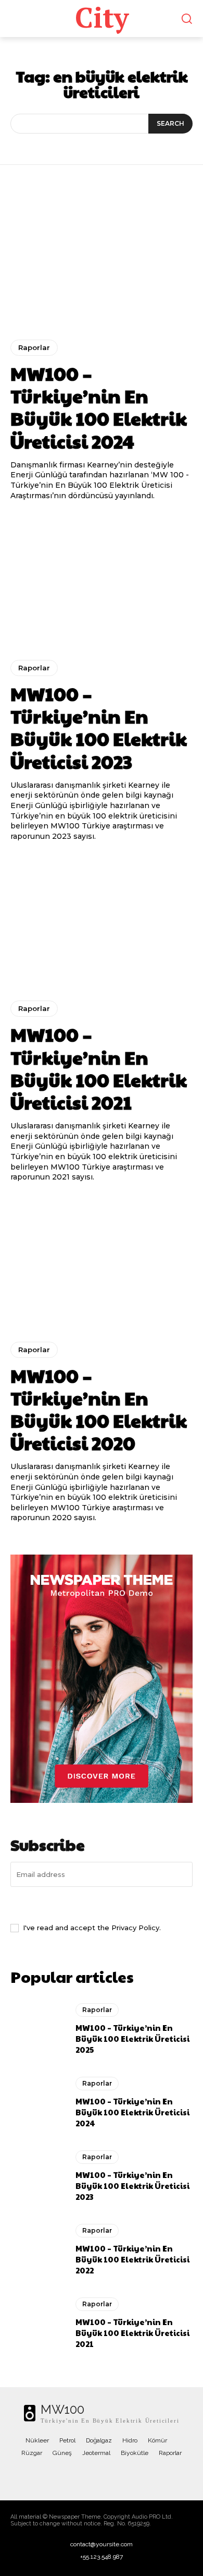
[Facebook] (60, 2475)
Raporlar (34, 347)
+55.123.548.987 (102, 2557)
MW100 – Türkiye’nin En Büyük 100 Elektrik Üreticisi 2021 (99, 1068)
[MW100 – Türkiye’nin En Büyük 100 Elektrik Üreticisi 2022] (38, 2249)
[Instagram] (81, 2475)
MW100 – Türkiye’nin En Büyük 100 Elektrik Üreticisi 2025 (132, 2038)
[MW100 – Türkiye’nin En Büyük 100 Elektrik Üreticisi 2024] (102, 260)
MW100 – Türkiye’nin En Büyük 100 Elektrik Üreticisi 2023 (99, 727)
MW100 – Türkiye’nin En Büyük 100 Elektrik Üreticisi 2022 (132, 2259)
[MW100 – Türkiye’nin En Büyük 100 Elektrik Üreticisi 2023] (102, 580)
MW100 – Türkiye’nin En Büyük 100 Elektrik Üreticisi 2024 (99, 407)
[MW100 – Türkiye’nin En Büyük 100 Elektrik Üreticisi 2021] (102, 921)
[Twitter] (102, 2475)
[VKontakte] (122, 2475)
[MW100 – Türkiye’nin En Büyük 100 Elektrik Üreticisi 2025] (38, 2029)
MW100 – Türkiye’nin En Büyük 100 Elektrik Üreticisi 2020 (99, 1409)
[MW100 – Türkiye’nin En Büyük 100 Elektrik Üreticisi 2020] (102, 1262)
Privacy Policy (135, 1928)
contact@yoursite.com (102, 2544)
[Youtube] (143, 2475)
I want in (102, 1904)
